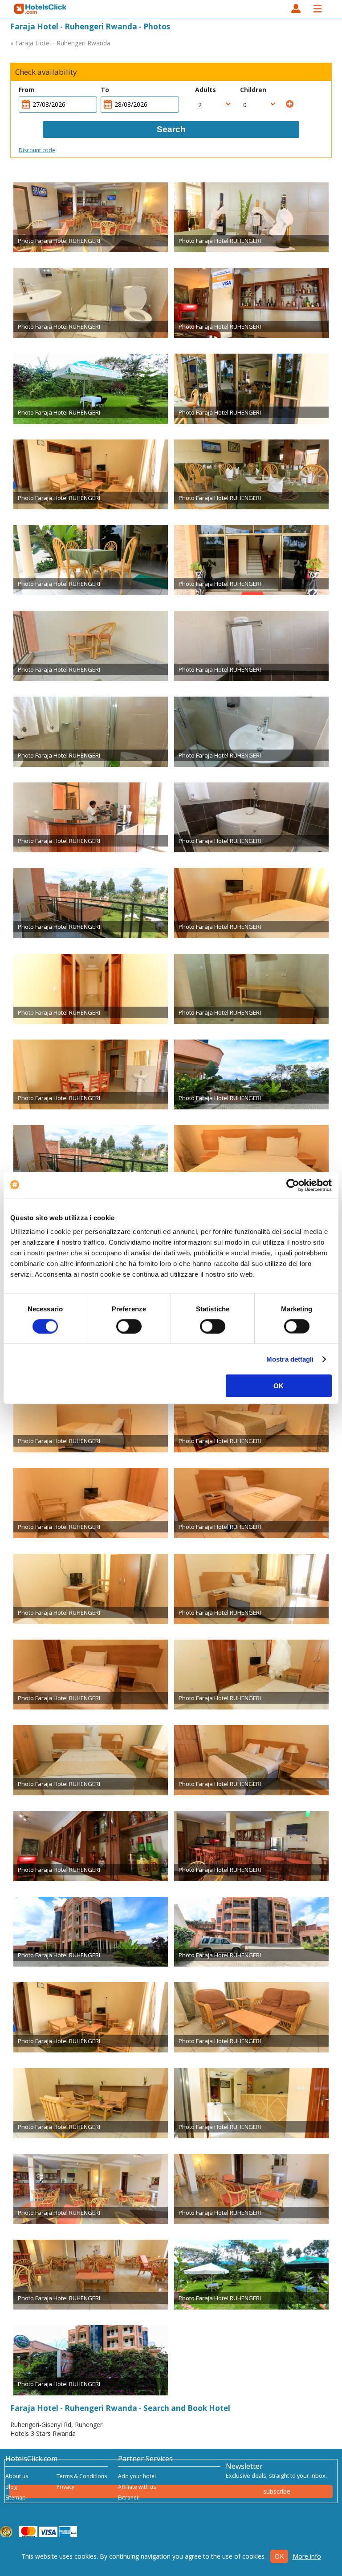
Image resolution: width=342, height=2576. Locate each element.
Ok (279, 2556)
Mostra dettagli (290, 1359)
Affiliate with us (137, 2487)
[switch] (129, 1326)
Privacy (65, 2487)
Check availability (46, 72)
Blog (11, 2487)
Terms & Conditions (82, 2476)
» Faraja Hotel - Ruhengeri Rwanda (60, 43)
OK (279, 1386)
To (105, 90)
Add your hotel (137, 2476)
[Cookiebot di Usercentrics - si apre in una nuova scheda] (293, 1185)
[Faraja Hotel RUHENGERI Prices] (91, 218)
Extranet (128, 2497)
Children (253, 90)
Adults (206, 90)
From (27, 90)
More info (307, 2556)
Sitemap (16, 2497)
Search (171, 129)
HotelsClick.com (41, 9)
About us (17, 2476)
